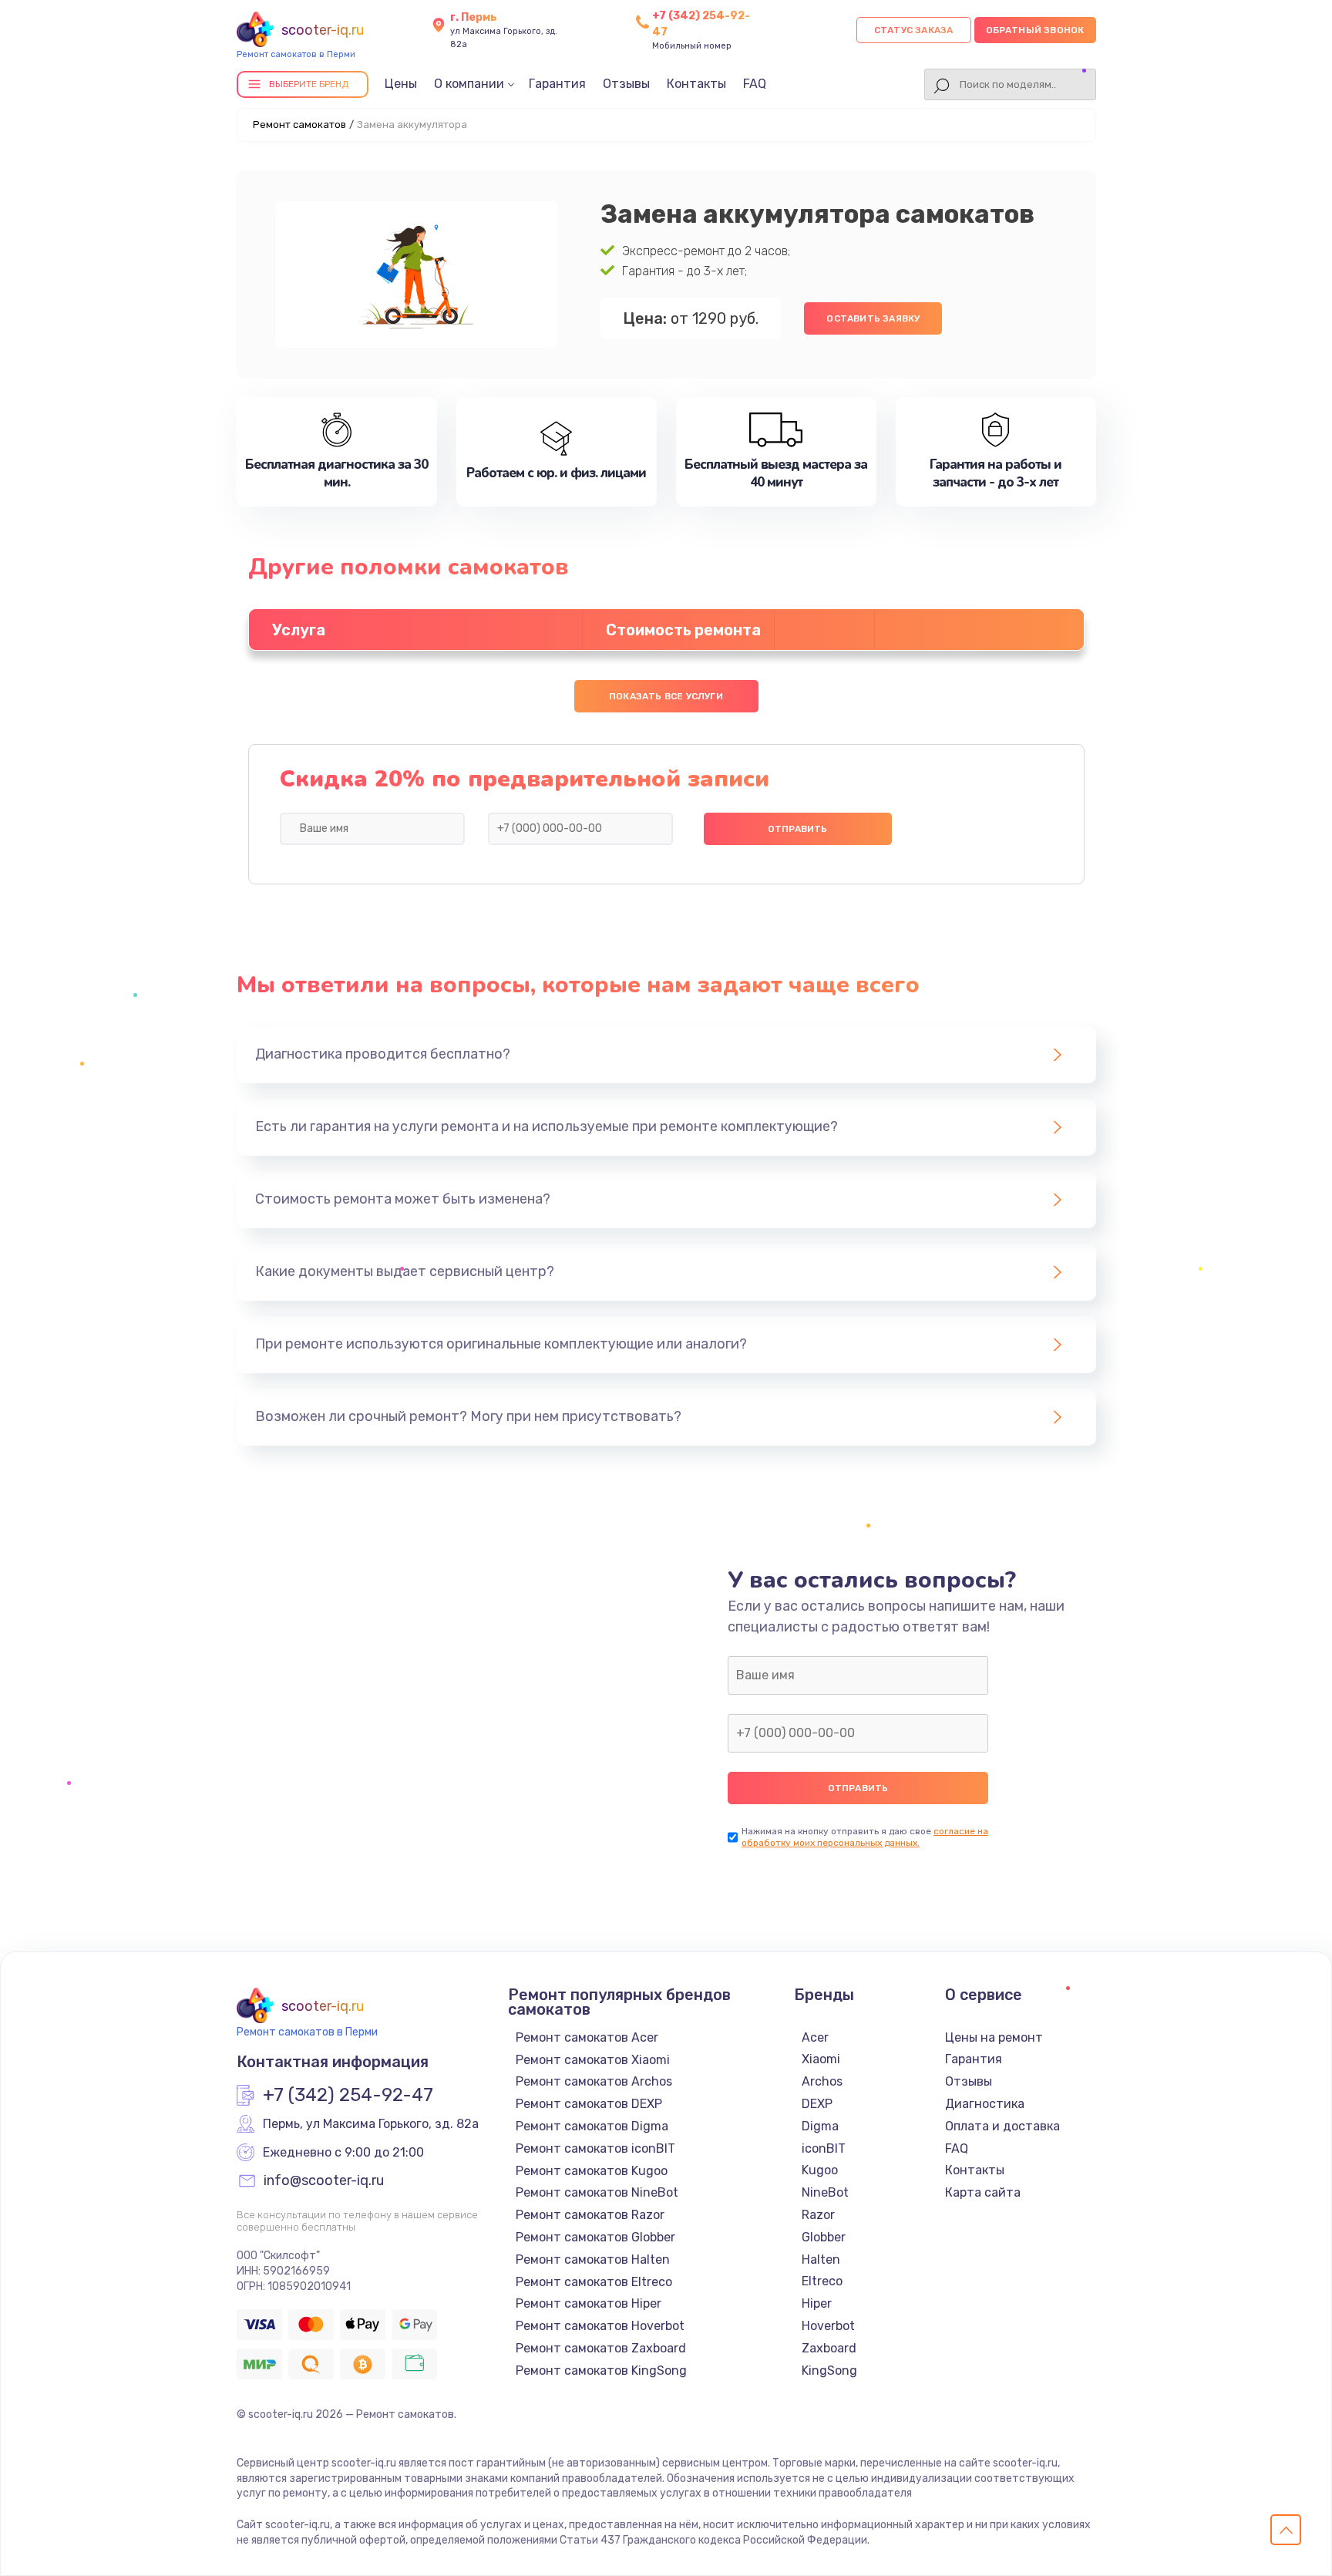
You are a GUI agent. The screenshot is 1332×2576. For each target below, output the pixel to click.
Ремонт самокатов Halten (593, 2259)
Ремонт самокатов (299, 125)
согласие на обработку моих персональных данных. (865, 1837)
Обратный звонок (1035, 30)
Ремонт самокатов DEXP (589, 2104)
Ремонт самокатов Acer (587, 2037)
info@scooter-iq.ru (324, 2181)
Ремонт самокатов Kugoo (592, 2171)
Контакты (696, 84)
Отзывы (626, 84)
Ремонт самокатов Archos (594, 2081)
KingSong (829, 2371)
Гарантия (557, 84)
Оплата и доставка (1002, 2126)
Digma (820, 2126)
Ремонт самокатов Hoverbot (600, 2326)
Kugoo (820, 2170)
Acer (815, 2037)
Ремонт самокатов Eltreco (594, 2282)
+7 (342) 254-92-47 (348, 2096)
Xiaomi (821, 2059)
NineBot (825, 2192)
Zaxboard (829, 2348)
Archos (822, 2081)
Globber (824, 2237)
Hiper (817, 2303)
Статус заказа (914, 30)
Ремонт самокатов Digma (592, 2126)
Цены (401, 84)
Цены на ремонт (994, 2037)
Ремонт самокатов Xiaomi (593, 2060)
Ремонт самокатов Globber (595, 2237)
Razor (818, 2215)
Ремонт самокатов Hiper (589, 2303)
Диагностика (985, 2104)
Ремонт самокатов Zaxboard (601, 2348)
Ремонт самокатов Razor (590, 2215)
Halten (821, 2259)
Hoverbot (828, 2326)
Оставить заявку (873, 318)
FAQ (755, 84)
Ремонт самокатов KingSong (601, 2371)
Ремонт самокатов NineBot (597, 2192)
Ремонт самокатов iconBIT (595, 2148)
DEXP (817, 2104)
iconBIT (824, 2148)
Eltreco (822, 2281)
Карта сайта (983, 2192)
